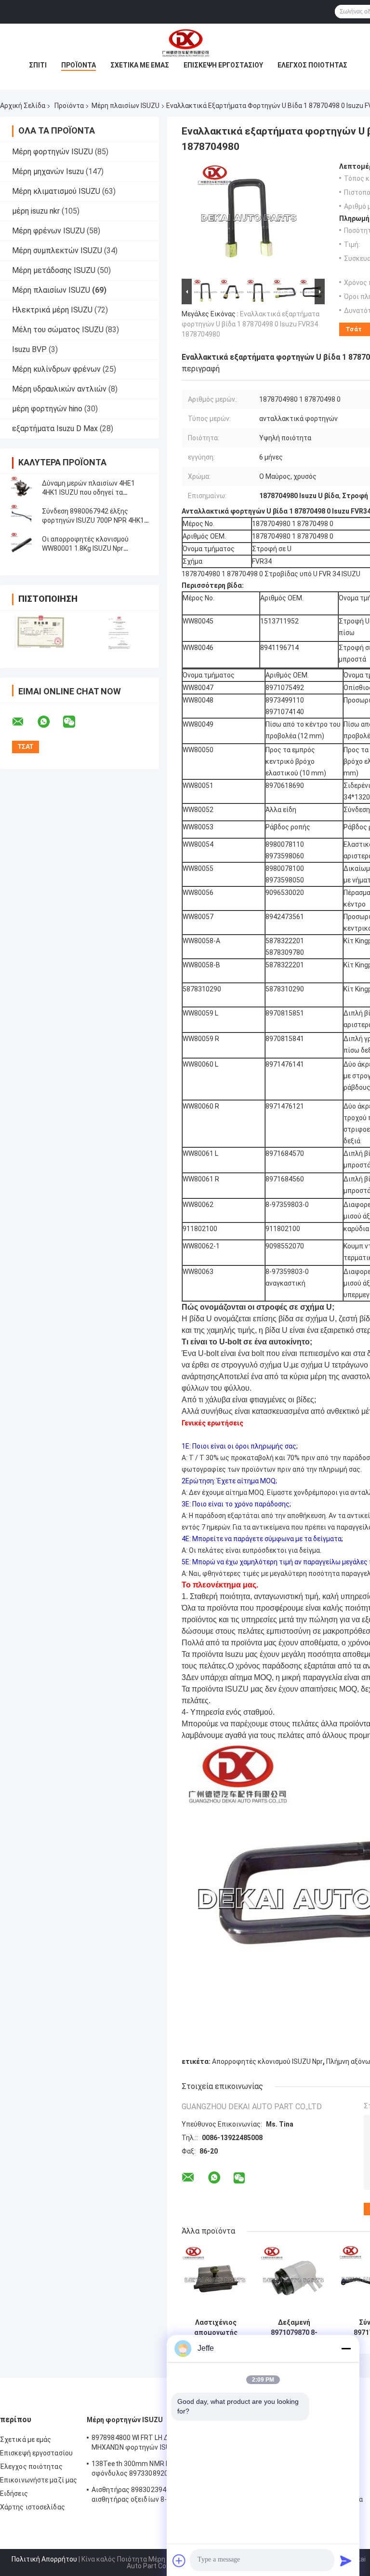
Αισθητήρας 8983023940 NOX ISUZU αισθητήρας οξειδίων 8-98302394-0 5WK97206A (149, 2496)
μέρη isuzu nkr (36, 211)
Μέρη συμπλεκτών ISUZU (57, 251)
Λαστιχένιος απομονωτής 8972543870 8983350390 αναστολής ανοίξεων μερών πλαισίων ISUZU (216, 2328)
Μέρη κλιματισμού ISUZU (56, 191)
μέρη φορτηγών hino (47, 409)
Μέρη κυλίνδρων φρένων (56, 369)
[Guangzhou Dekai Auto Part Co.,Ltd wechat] (75, 722)
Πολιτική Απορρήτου (44, 2559)
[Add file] (179, 2561)
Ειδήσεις (14, 2494)
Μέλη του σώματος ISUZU (58, 330)
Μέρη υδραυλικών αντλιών (59, 389)
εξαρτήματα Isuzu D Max (55, 428)
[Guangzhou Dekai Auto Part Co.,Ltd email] (24, 722)
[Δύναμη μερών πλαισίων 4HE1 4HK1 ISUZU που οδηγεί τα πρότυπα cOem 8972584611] (22, 488)
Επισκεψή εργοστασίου (223, 65)
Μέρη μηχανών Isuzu (48, 171)
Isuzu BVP (29, 349)
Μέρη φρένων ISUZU (48, 231)
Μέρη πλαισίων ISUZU (126, 106)
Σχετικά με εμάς (140, 65)
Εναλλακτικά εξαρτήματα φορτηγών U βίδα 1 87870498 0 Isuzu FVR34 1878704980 (251, 324)
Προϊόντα (79, 65)
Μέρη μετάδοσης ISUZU (54, 270)
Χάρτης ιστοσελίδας (33, 2507)
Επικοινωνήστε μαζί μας (39, 2480)
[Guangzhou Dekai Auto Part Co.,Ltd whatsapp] (50, 722)
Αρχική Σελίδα (23, 106)
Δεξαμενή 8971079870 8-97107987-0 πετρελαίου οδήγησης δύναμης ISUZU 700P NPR (294, 2328)
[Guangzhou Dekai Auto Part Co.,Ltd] (185, 43)
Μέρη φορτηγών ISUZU (53, 152)
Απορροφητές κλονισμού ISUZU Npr (267, 2061)
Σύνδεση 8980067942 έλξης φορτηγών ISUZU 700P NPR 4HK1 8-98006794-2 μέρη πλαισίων (93, 520)
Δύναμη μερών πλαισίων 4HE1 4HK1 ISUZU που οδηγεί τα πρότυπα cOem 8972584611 (88, 492)
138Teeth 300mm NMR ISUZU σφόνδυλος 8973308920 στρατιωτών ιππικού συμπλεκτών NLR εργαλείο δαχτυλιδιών (151, 2470)
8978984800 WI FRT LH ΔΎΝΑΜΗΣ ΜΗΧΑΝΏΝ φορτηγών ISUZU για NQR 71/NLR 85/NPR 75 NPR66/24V (148, 2444)
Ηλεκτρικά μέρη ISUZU (52, 310)
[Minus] (346, 2348)
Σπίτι (38, 65)
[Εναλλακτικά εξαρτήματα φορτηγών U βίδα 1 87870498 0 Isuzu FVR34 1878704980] (249, 219)
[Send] (346, 2561)
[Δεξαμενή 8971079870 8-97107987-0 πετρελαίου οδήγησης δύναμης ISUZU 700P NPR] (294, 2280)
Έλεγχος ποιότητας (312, 65)
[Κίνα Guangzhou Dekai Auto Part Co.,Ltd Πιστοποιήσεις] (40, 633)
